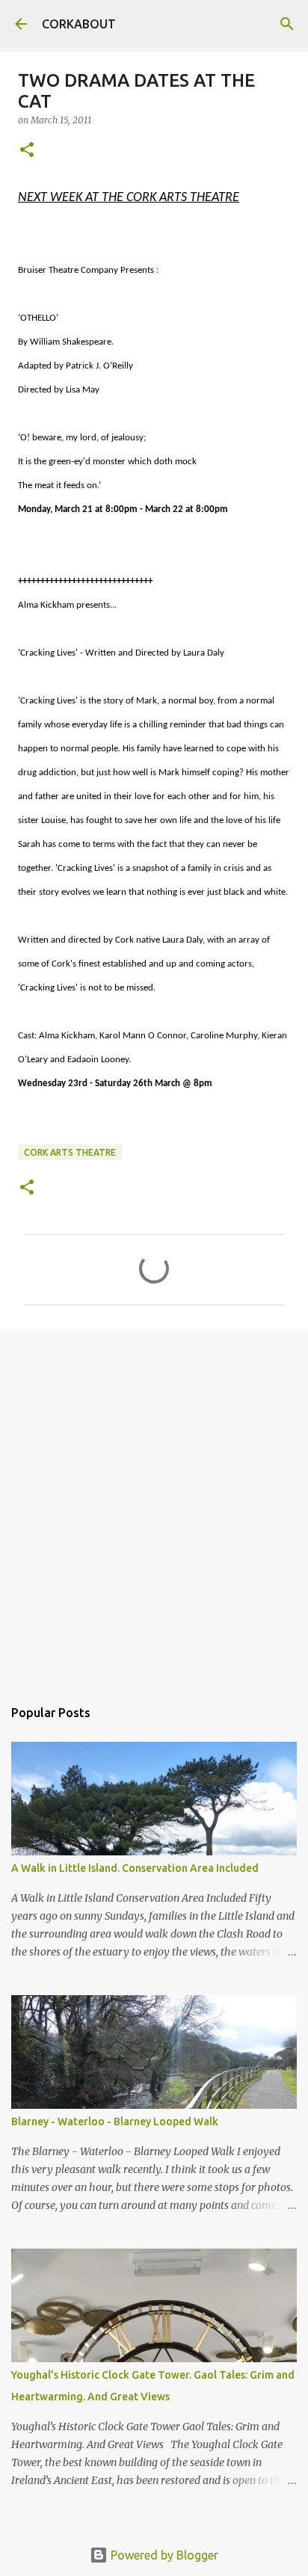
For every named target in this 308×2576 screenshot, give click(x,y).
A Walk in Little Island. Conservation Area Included (135, 1868)
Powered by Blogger (163, 2555)
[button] (27, 151)
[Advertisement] (154, 1506)
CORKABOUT (79, 24)
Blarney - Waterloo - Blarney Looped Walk (115, 2121)
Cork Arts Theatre (70, 1152)
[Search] (287, 24)
